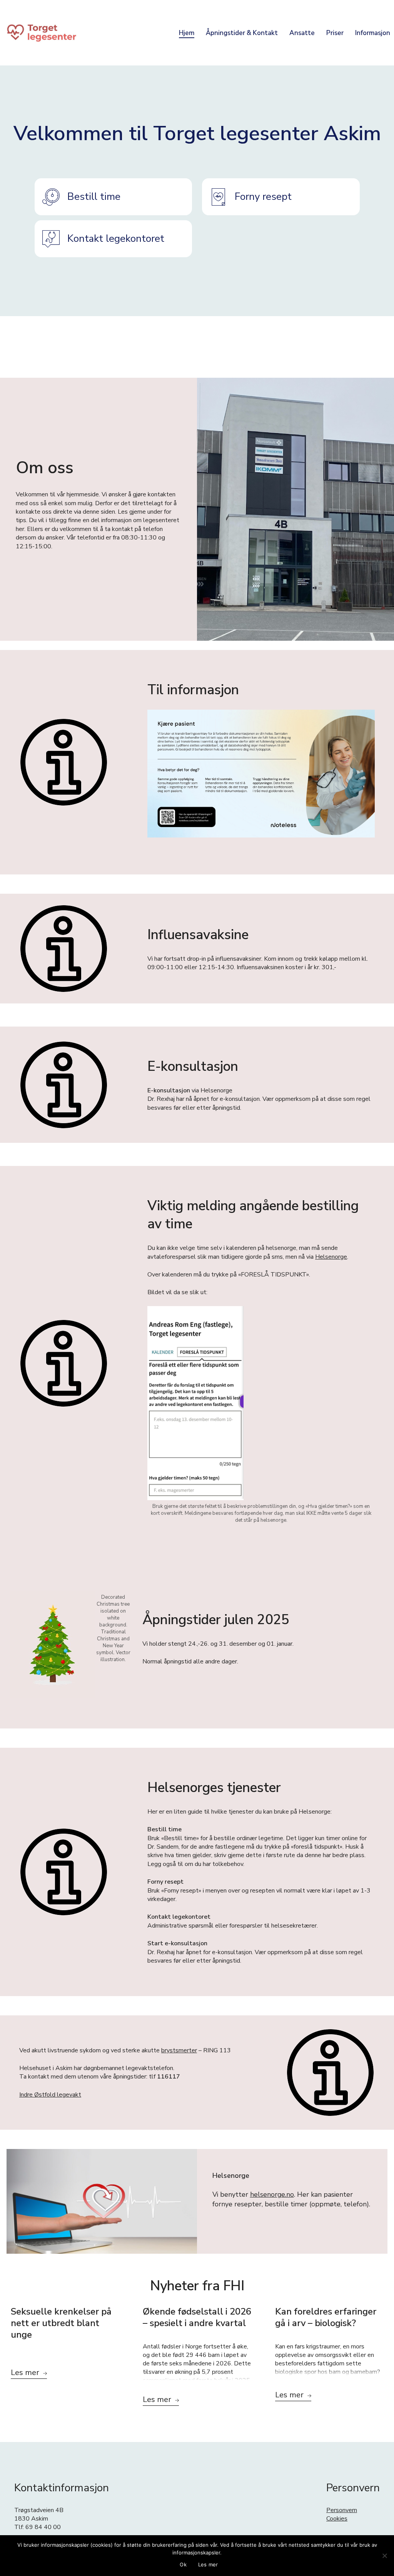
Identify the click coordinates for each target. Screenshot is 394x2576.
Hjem (187, 33)
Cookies (337, 2519)
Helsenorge (331, 1257)
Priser (335, 33)
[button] (114, 197)
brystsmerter (179, 2050)
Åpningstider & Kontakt (242, 33)
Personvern (342, 2510)
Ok (183, 2564)
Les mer (208, 2564)
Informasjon (373, 33)
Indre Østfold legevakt (50, 2095)
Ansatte (302, 33)
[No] (384, 2556)
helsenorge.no (272, 2194)
